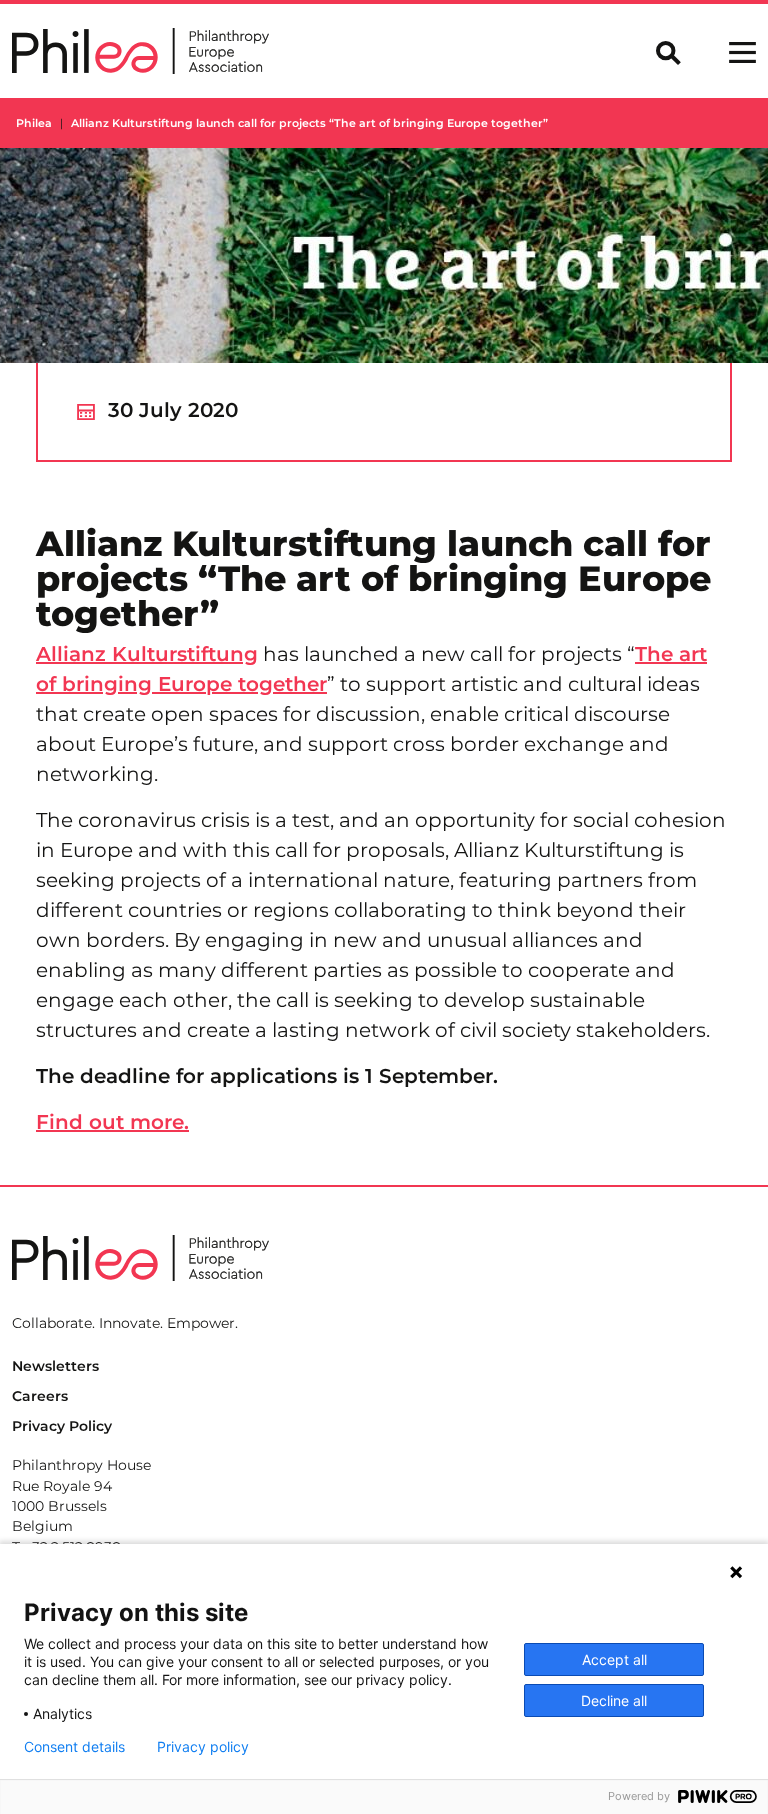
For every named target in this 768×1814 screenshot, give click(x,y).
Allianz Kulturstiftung (147, 654)
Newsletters (55, 1366)
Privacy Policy (62, 1426)
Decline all (614, 1700)
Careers (40, 1396)
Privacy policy (203, 1747)
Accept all (614, 1659)
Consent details (74, 1747)
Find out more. (112, 1122)
